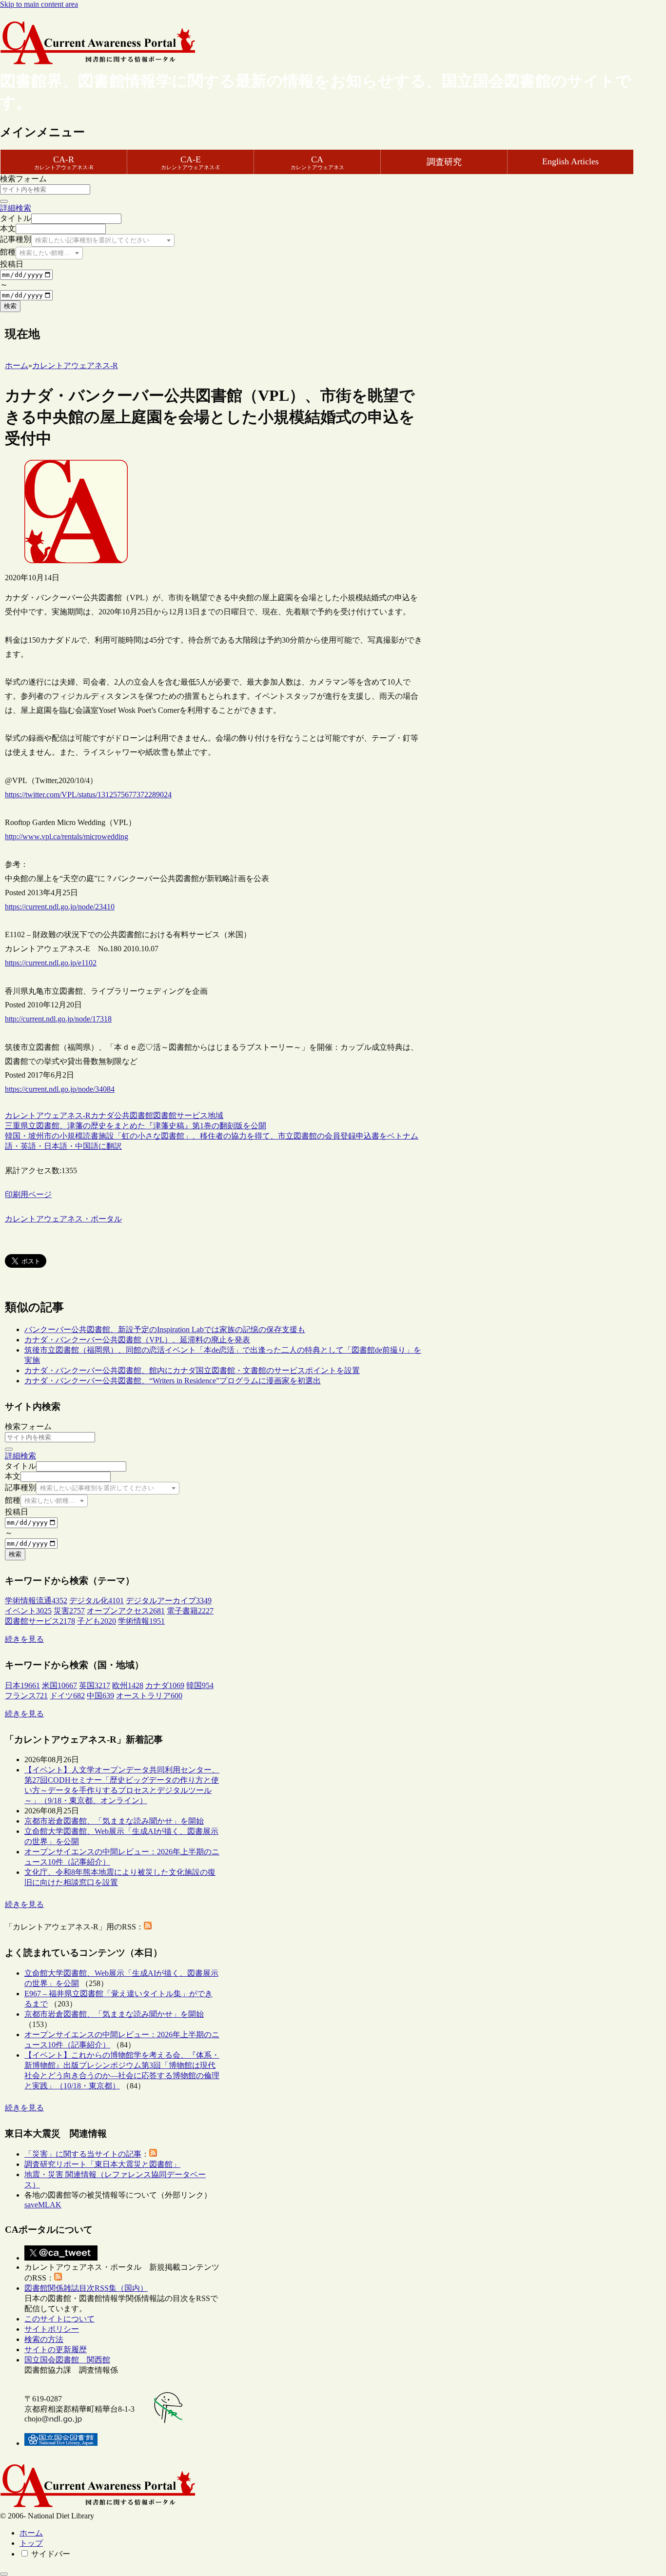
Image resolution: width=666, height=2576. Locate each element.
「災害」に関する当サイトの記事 (83, 2154)
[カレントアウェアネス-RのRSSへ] (148, 1927)
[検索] (4, 201)
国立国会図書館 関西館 (67, 2360)
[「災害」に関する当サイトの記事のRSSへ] (153, 2154)
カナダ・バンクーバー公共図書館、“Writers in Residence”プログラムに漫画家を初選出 (173, 1381)
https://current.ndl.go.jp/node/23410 (60, 907)
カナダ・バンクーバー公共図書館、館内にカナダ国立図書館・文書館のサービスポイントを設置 (192, 1370)
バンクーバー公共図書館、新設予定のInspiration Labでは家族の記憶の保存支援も (165, 1329)
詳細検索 (16, 208)
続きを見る (24, 1639)
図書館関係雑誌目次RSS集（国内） (86, 2288)
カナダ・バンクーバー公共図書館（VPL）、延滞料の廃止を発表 (137, 1340)
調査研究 (444, 162)
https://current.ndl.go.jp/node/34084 (60, 1089)
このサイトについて (59, 2319)
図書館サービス (180, 1115)
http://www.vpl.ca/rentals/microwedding (67, 836)
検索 (10, 306)
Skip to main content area (39, 4)
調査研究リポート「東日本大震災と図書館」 (102, 2164)
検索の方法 (44, 2339)
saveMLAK (43, 2205)
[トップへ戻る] (4, 2574)
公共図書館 (134, 1115)
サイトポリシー (52, 2329)
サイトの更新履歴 (56, 2350)
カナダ (102, 1115)
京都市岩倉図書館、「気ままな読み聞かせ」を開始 (114, 1821)
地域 (215, 1115)
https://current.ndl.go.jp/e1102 (51, 963)
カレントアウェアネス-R (48, 1115)
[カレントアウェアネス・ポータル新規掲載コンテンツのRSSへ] (58, 2278)
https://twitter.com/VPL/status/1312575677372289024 (88, 795)
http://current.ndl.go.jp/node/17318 (58, 1019)
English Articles (570, 161)
